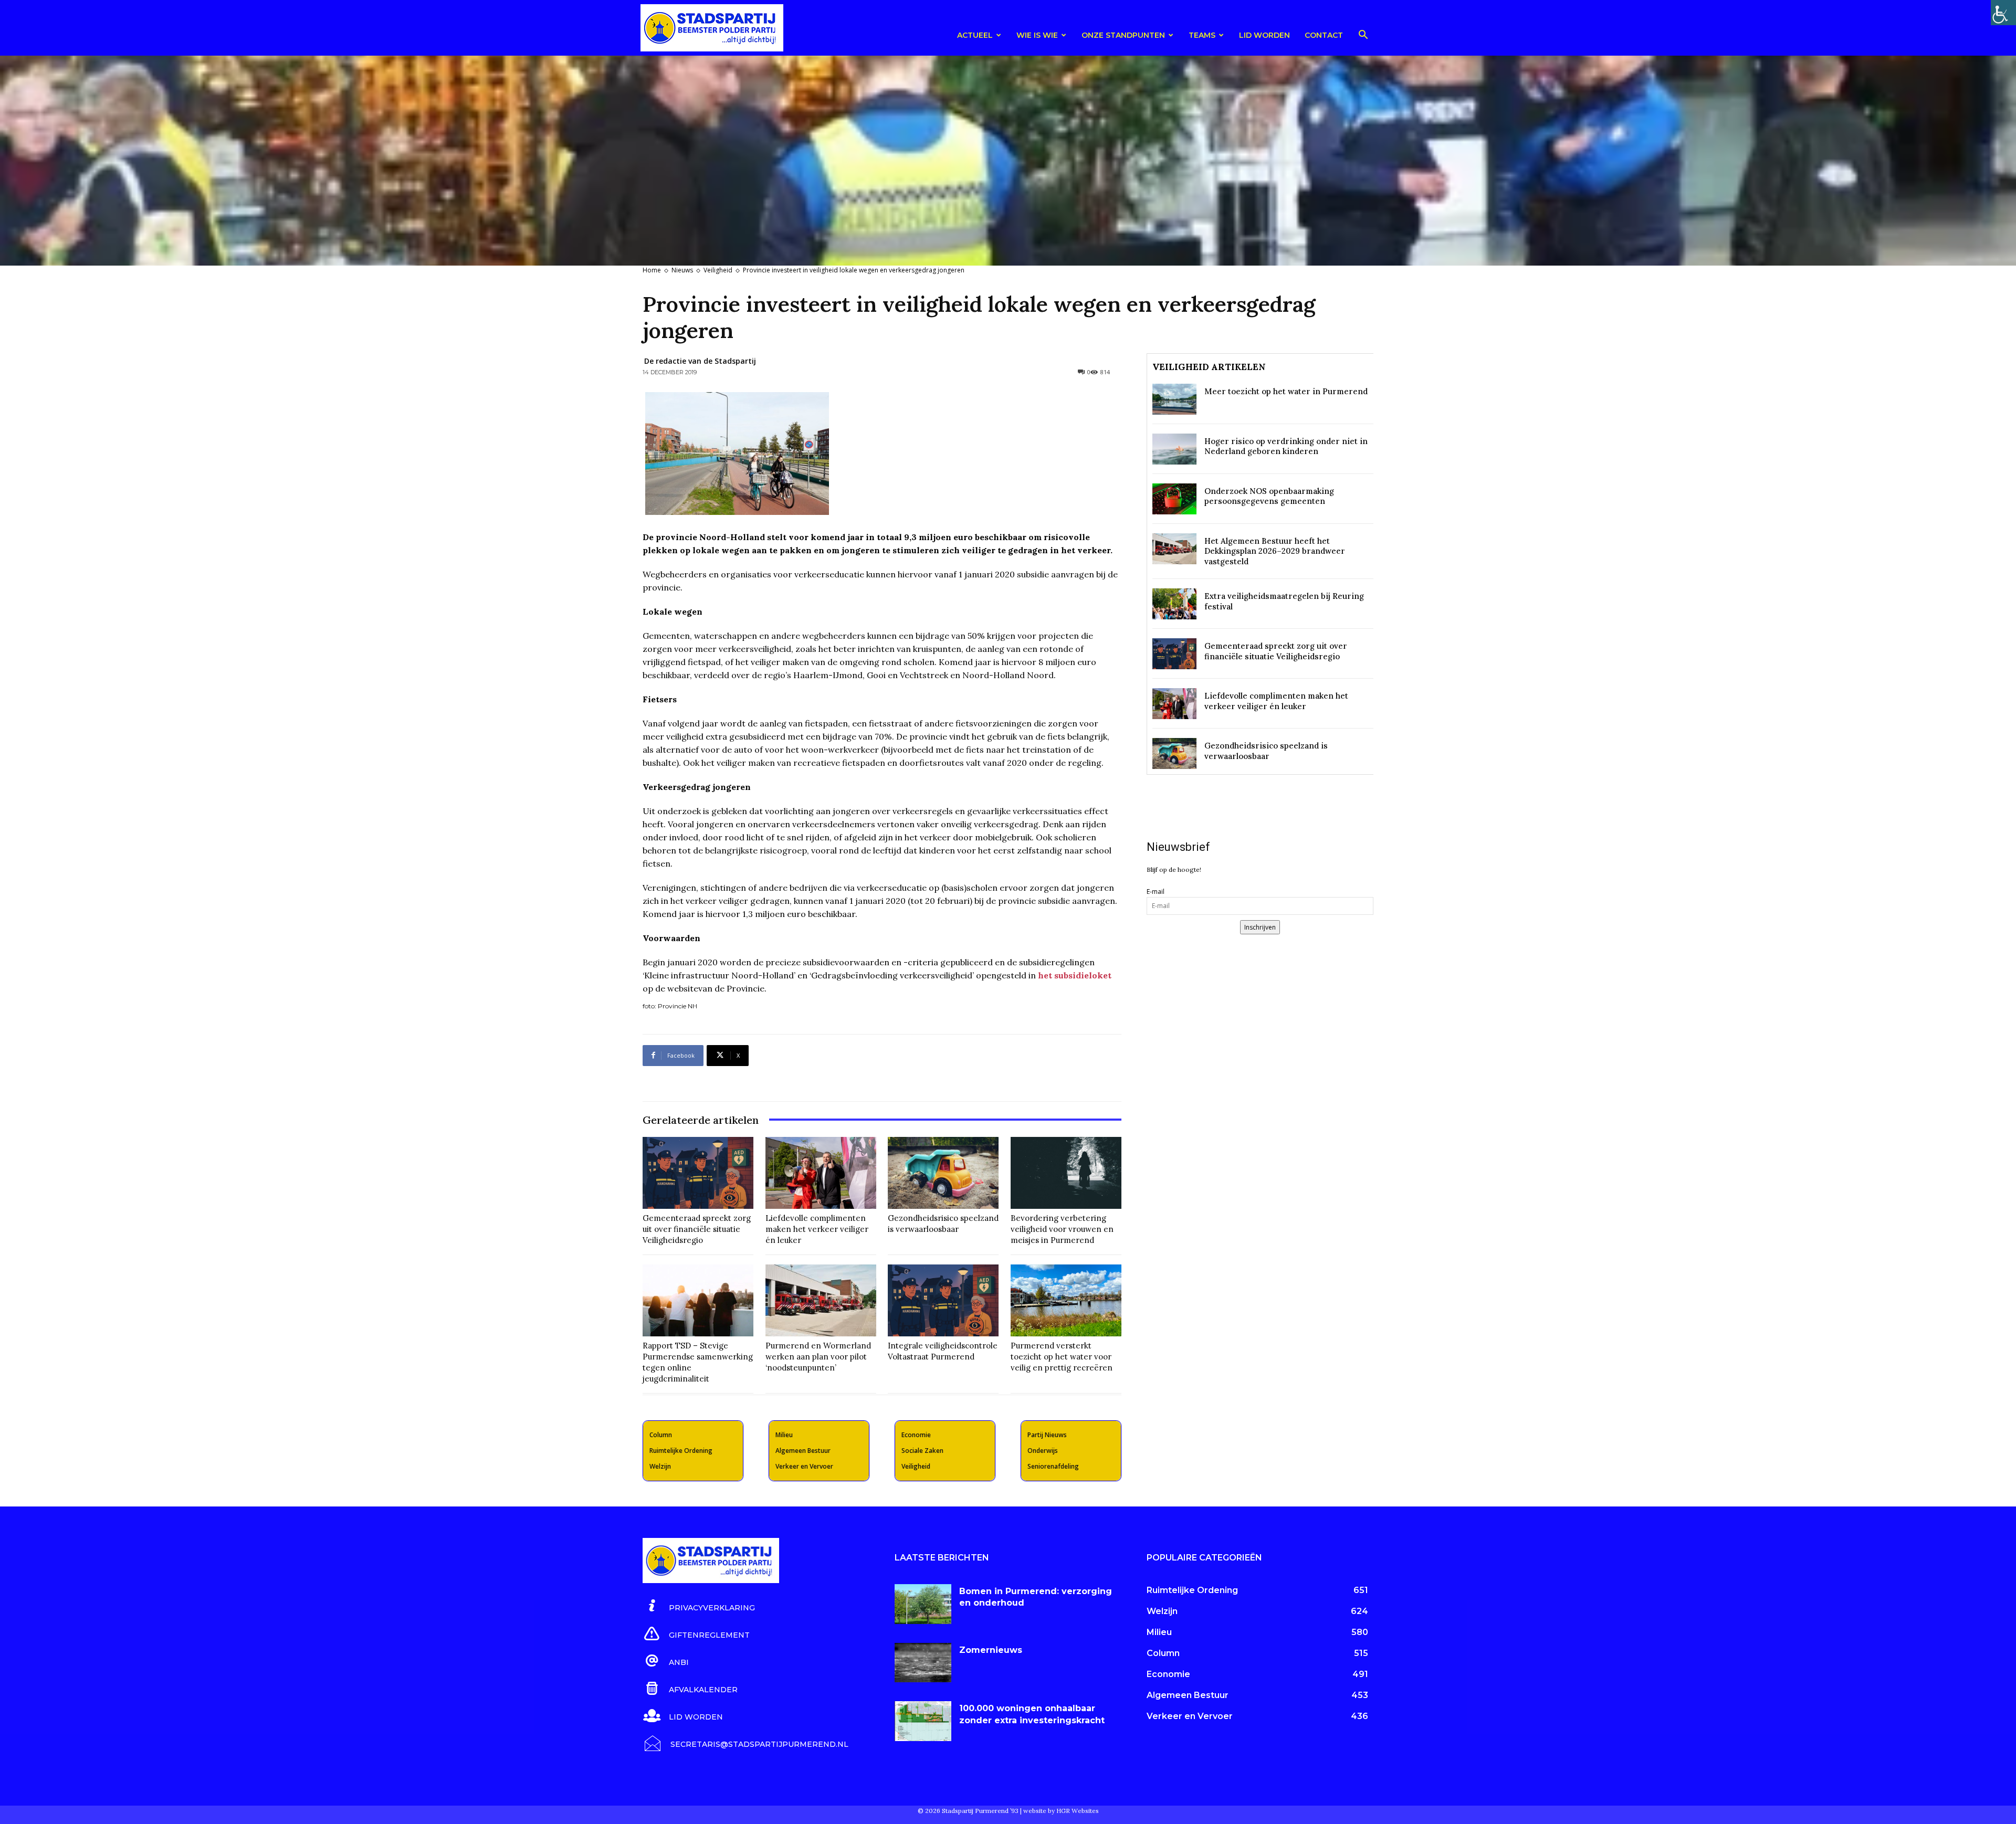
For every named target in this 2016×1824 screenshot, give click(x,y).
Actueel (975, 35)
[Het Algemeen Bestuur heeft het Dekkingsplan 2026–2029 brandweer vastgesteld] (1174, 549)
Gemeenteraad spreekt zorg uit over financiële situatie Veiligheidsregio (697, 1229)
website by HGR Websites (1061, 1811)
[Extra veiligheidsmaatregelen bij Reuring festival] (1174, 604)
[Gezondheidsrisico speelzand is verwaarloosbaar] (943, 1173)
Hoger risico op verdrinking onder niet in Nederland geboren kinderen (1286, 446)
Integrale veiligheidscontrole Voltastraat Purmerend (943, 1351)
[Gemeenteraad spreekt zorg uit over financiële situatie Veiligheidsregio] (698, 1173)
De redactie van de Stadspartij (700, 361)
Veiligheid (718, 270)
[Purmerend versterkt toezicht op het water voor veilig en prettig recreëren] (1066, 1300)
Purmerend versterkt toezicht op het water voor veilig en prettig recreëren (1062, 1357)
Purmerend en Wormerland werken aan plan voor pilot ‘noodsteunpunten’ (818, 1357)
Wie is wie (1037, 35)
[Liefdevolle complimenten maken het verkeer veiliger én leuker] (821, 1173)
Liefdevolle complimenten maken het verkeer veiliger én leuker (817, 1229)
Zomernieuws (991, 1650)
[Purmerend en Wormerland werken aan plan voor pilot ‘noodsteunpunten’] (821, 1300)
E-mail (1156, 892)
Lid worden (1264, 35)
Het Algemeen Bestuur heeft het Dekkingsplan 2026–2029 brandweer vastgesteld (1275, 551)
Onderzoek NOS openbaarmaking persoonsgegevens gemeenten (1269, 496)
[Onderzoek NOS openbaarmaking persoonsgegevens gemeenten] (1174, 499)
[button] (1363, 36)
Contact (1324, 35)
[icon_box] (699, 1606)
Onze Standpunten (1123, 35)
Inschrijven (1260, 927)
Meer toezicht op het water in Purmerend (1286, 391)
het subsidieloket (1075, 975)
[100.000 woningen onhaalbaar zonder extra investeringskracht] (923, 1721)
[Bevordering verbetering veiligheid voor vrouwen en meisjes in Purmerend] (1066, 1173)
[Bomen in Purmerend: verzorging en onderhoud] (923, 1604)
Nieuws (682, 270)
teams (1202, 35)
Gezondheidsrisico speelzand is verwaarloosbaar (943, 1224)
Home (652, 270)
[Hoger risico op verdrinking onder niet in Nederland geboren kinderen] (1174, 449)
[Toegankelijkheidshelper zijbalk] (2003, 13)
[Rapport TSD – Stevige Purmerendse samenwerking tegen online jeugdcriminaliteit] (698, 1300)
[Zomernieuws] (923, 1663)
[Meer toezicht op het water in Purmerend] (1174, 399)
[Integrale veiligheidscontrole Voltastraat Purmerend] (943, 1300)
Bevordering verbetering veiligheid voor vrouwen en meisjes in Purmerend (1062, 1229)
